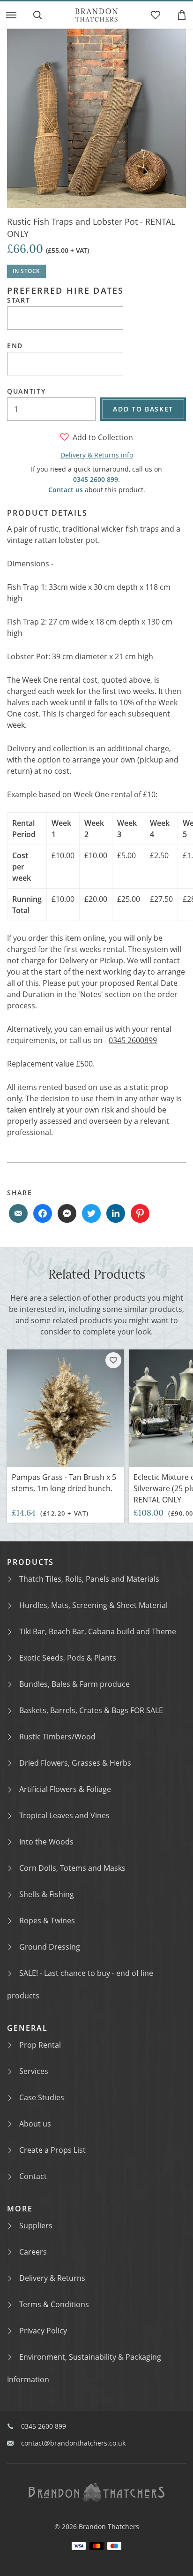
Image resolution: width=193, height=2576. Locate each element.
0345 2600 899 (96, 479)
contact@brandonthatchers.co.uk (73, 2443)
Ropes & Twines (47, 1921)
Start (19, 300)
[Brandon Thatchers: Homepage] (96, 15)
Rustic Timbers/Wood (57, 1737)
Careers (33, 2252)
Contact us (66, 490)
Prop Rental (40, 2045)
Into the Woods (46, 1842)
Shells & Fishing (47, 1894)
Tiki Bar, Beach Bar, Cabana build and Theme (98, 1631)
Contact (33, 2176)
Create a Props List (52, 2150)
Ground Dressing (50, 1947)
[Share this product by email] (18, 1213)
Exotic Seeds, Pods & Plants (68, 1658)
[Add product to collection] (113, 1360)
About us (35, 2124)
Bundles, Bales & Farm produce (74, 1684)
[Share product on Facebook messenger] (67, 1213)
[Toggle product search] (37, 15)
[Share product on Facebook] (43, 1213)
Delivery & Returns (52, 2278)
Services (34, 2071)
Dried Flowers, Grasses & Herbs (75, 1763)
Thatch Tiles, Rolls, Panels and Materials (89, 1579)
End (15, 346)
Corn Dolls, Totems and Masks (72, 1868)
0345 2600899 (133, 1040)
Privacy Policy (43, 2331)
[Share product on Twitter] (91, 1213)
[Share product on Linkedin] (116, 1213)
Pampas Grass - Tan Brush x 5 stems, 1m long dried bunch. (64, 1483)
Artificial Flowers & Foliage (65, 1789)
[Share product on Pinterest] (140, 1213)
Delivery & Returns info (97, 455)
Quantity (26, 391)
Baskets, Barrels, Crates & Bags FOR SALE (91, 1710)
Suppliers (36, 2225)
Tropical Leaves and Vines (64, 1815)
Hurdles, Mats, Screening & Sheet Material (93, 1605)
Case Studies (42, 2097)
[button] (11, 15)
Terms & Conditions (54, 2304)
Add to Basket (143, 409)
